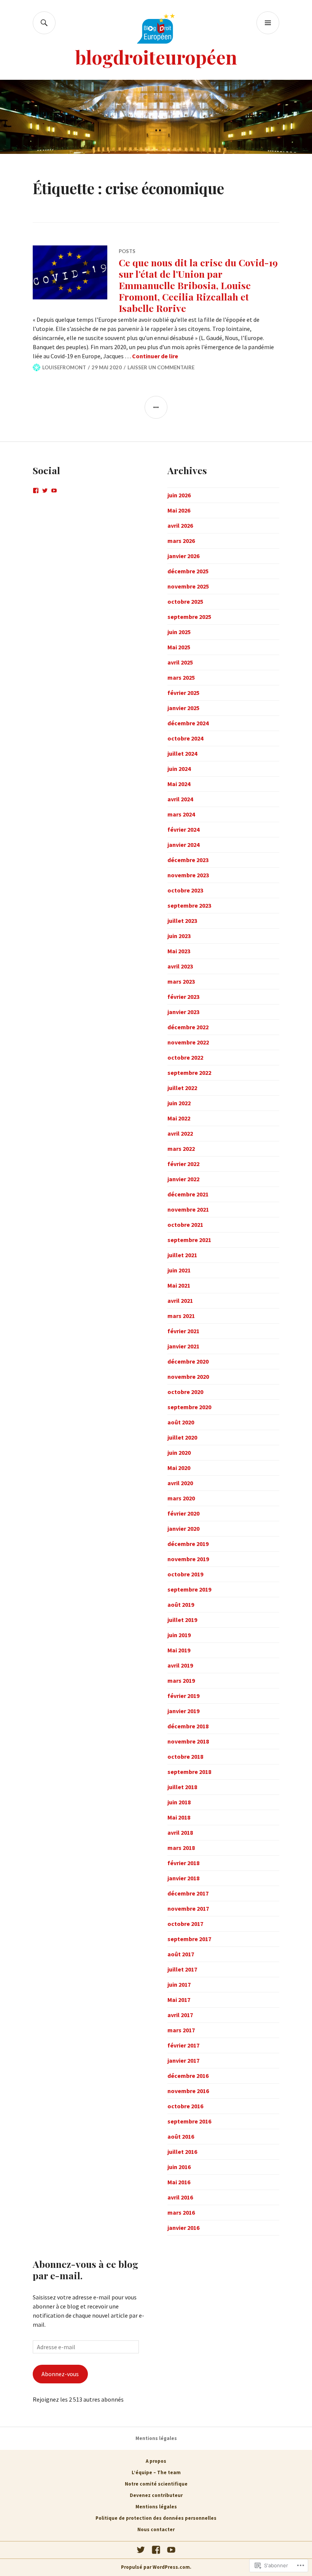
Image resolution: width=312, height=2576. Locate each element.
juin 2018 (179, 1802)
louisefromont (64, 367)
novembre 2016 (188, 2091)
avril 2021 (180, 1301)
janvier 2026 (183, 556)
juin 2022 (179, 1103)
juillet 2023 (182, 921)
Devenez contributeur (156, 2495)
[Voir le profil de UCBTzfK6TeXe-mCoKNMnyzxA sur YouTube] (54, 491)
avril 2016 (180, 2197)
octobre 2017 (185, 1924)
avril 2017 (180, 2015)
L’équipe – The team (156, 2472)
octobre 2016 (185, 2106)
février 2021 (183, 1331)
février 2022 (183, 1164)
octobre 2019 (185, 1574)
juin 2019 (179, 1635)
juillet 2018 (182, 1787)
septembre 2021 (189, 1240)
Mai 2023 (179, 951)
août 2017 (181, 1954)
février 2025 (183, 693)
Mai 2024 (179, 784)
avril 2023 (180, 966)
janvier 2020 (183, 1529)
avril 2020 (180, 1483)
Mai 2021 (179, 1285)
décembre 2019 (188, 1544)
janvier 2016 (183, 2228)
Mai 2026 (179, 510)
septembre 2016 (189, 2121)
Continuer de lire (155, 356)
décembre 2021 (188, 1194)
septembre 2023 (189, 905)
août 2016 (181, 2136)
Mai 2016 (179, 2182)
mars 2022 (181, 1149)
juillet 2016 (182, 2152)
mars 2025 (181, 677)
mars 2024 (181, 814)
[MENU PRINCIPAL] (268, 23)
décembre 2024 (188, 723)
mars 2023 (181, 981)
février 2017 (183, 2045)
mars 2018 (181, 1848)
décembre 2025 (188, 571)
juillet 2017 (182, 1969)
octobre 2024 (185, 738)
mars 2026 (181, 541)
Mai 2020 (179, 1468)
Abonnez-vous (60, 2374)
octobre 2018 (185, 1756)
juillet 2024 (182, 753)
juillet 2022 (182, 1088)
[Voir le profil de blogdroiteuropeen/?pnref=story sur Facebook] (36, 491)
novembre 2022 (188, 1042)
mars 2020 (181, 1498)
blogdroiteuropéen (156, 57)
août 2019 (181, 1604)
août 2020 (181, 1422)
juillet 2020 (182, 1437)
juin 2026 (179, 495)
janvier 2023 (183, 1012)
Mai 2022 (179, 1118)
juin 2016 (179, 2167)
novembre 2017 (188, 1908)
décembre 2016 (188, 2076)
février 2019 (183, 1696)
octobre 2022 (185, 1057)
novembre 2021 (188, 1209)
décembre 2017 (188, 1893)
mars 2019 (181, 1680)
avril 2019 (180, 1665)
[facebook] (156, 2550)
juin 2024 (179, 769)
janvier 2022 (183, 1179)
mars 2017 (181, 2030)
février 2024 (183, 829)
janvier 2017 (183, 2060)
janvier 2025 (183, 708)
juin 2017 (179, 1984)
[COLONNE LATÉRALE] (156, 407)
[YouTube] (171, 2550)
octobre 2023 (185, 890)
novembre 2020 (188, 1377)
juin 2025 (179, 632)
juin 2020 (179, 1453)
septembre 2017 (189, 1939)
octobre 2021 (185, 1225)
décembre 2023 (188, 860)
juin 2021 (179, 1270)
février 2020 (183, 1513)
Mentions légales (156, 2438)
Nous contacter (156, 2529)
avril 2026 (180, 525)
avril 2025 (180, 662)
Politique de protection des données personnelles (156, 2518)
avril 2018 (180, 1832)
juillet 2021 (182, 1255)
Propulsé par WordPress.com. (156, 2567)
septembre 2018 (189, 1772)
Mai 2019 (179, 1650)
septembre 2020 (189, 1407)
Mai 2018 (179, 1817)
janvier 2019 (183, 1711)
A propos (156, 2461)
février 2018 (183, 1863)
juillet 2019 (182, 1620)
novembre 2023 (188, 875)
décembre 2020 (188, 1361)
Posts (127, 251)
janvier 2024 (183, 845)
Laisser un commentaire (161, 367)
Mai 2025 (179, 647)
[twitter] (141, 2550)
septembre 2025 (189, 617)
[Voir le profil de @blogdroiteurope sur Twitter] (45, 491)
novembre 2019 (188, 1559)
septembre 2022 (189, 1073)
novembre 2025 (188, 586)
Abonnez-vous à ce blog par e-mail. (85, 2270)
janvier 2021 (183, 1346)
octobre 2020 (185, 1392)
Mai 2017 (179, 2000)
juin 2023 (179, 936)
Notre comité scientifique (156, 2484)
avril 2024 (180, 799)
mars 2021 (181, 1316)
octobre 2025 (185, 601)
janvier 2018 (183, 1878)
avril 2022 (180, 1133)
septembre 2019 (189, 1589)
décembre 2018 (188, 1726)
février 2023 (183, 997)
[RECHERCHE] (44, 23)
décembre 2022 (188, 1027)
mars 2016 (181, 2212)
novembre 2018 (188, 1741)
